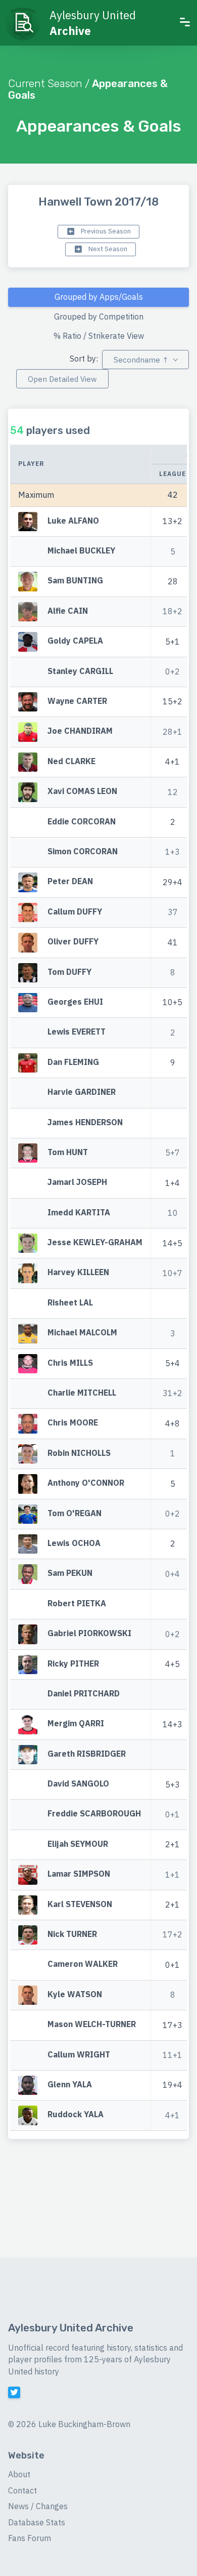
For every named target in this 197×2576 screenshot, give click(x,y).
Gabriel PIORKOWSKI (89, 1633)
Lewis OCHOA (74, 1543)
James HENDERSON (85, 1122)
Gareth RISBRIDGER (87, 1754)
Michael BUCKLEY (81, 550)
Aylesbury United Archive (71, 2328)
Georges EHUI (75, 1002)
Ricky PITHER (73, 1663)
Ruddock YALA (76, 2115)
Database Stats (37, 2522)
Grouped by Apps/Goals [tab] (99, 297)
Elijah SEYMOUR (78, 1844)
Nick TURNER (72, 1934)
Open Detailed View (62, 379)
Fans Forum (30, 2538)
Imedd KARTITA (79, 1212)
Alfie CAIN (68, 611)
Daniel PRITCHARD (84, 1693)
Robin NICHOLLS (79, 1453)
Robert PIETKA (77, 1603)
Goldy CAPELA (75, 641)
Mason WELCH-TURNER (92, 2025)
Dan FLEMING (73, 1062)
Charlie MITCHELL (82, 1393)
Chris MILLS (70, 1363)
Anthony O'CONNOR (86, 1483)
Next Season (107, 249)
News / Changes (38, 2506)
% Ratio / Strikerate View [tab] (99, 336)
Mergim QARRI (76, 1724)
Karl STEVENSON (80, 1904)
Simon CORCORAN (83, 851)
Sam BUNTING (75, 581)
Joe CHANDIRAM (80, 731)
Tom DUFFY (69, 972)
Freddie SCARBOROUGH (94, 1814)
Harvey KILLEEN (78, 1273)
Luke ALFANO (73, 521)
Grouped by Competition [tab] (99, 316)
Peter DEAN (70, 882)
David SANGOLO (78, 1784)
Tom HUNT (68, 1152)
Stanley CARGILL (80, 671)
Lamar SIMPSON (79, 1874)
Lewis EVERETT (77, 1032)
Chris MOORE (73, 1423)
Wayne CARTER (77, 701)
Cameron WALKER (83, 1964)
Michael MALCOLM (82, 1333)
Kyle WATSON (75, 1994)
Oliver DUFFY (73, 941)
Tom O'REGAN (75, 1513)
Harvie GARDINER (82, 1092)
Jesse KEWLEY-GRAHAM (95, 1242)
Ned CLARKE (71, 761)
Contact (22, 2490)
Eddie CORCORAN (82, 821)
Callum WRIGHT (79, 2054)
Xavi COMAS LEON (82, 791)
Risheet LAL (70, 1302)
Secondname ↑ (141, 360)
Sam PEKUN (70, 1573)
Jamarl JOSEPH (77, 1182)
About (19, 2474)
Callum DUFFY (75, 911)
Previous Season (105, 231)
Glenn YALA (70, 2084)
